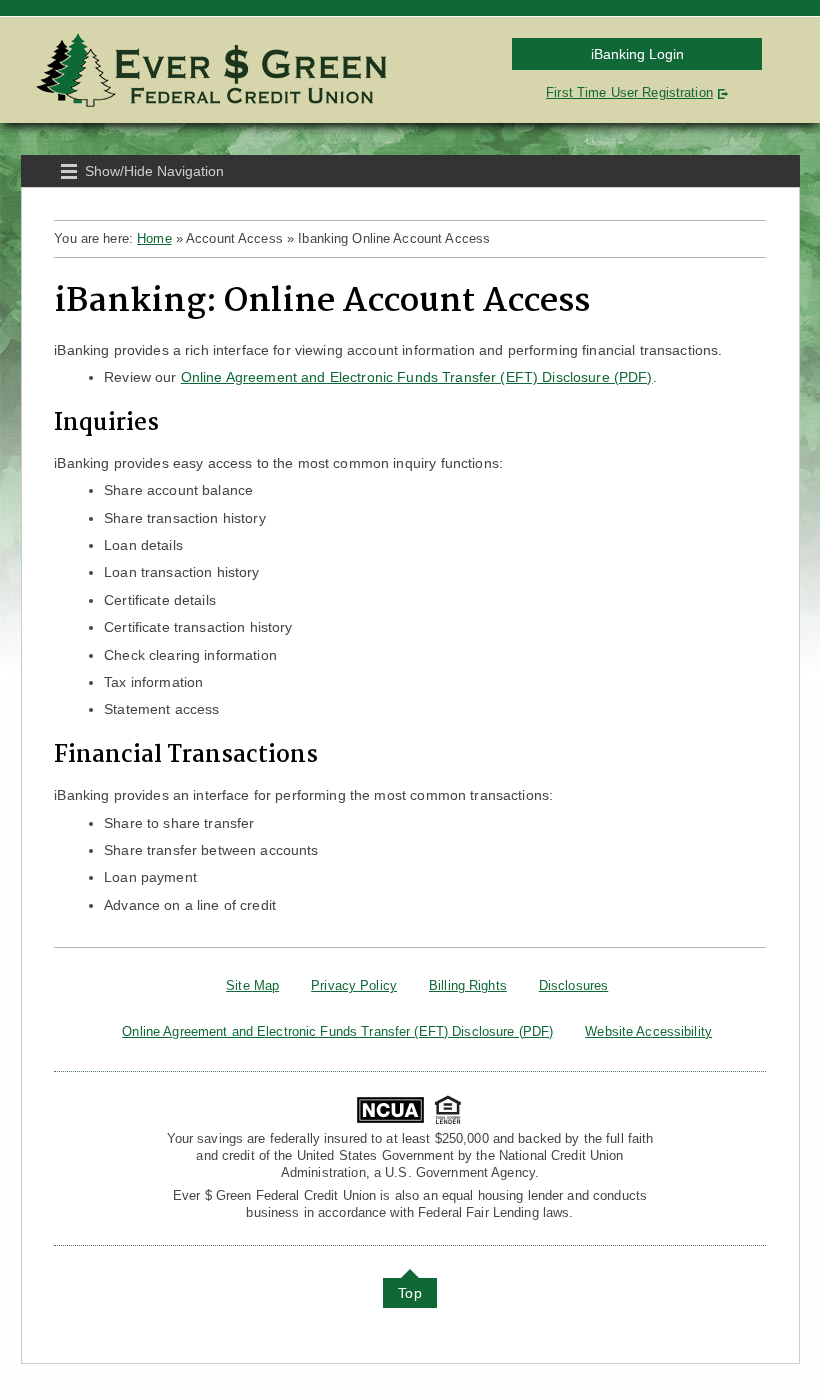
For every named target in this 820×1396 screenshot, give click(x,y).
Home (154, 238)
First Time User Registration (629, 92)
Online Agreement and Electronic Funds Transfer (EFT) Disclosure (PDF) (417, 377)
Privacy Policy (354, 985)
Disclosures (573, 985)
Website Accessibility (648, 1031)
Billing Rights (468, 985)
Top (409, 1293)
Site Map (252, 985)
